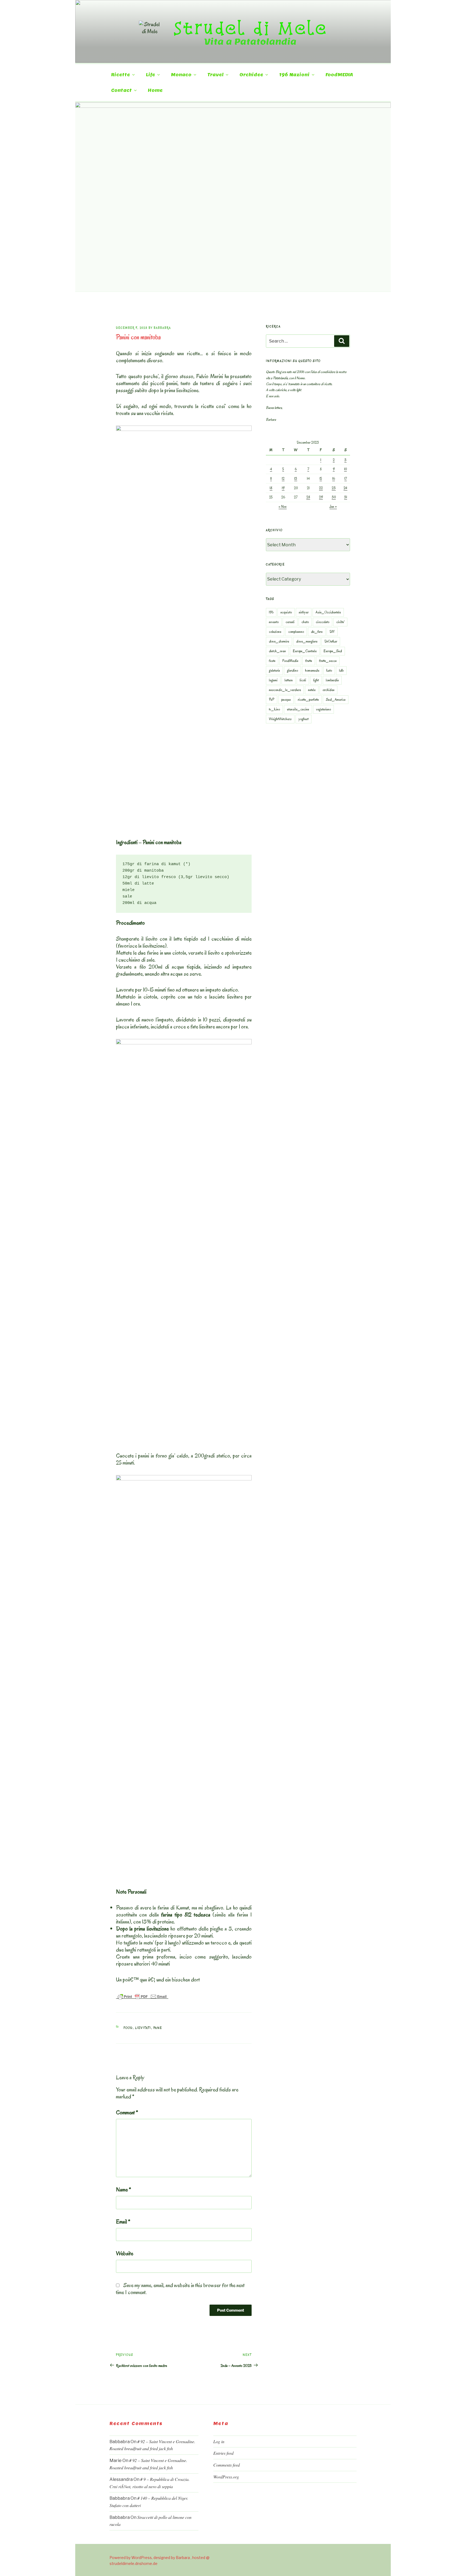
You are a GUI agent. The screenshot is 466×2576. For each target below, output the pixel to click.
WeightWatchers (280, 719)
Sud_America (336, 700)
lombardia (332, 680)
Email (123, 2222)
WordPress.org (226, 2477)
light (316, 680)
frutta (309, 661)
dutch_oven (277, 651)
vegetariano (323, 709)
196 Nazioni (294, 75)
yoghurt (304, 719)
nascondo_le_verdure (285, 690)
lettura (289, 680)
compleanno (296, 632)
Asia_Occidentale (328, 612)
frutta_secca (328, 661)
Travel (215, 75)
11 (271, 479)
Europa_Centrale (305, 651)
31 (346, 497)
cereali (290, 622)
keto (329, 670)
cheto (305, 622)
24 (345, 488)
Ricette (121, 75)
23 (334, 488)
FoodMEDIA (339, 75)
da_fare (317, 632)
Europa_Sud (333, 651)
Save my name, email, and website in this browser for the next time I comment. (180, 2289)
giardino (292, 670)
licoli (303, 680)
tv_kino (274, 709)
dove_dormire (279, 641)
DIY (332, 632)
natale (312, 690)
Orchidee (251, 75)
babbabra (162, 328)
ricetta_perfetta (308, 700)
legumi (273, 680)
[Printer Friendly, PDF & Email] (142, 1996)
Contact (121, 90)
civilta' (340, 622)
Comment (127, 2112)
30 (334, 497)
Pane (158, 2028)
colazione (275, 632)
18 (271, 488)
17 (346, 479)
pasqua (286, 700)
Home (155, 90)
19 (283, 488)
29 (321, 497)
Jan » (333, 507)
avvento (274, 622)
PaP (272, 700)
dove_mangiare (307, 641)
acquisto (286, 612)
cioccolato (323, 622)
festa (272, 661)
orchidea (328, 690)
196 (271, 612)
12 (283, 479)
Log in (219, 2441)
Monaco (181, 75)
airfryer (304, 612)
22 (321, 488)
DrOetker (331, 641)
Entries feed (223, 2453)
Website (125, 2253)
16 (334, 479)
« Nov (283, 507)
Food (128, 2028)
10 (345, 469)
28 (308, 497)
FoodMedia (290, 661)
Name (124, 2190)
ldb (341, 670)
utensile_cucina (298, 709)
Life (150, 75)
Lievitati (143, 2028)
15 (321, 479)
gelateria (274, 670)
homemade (312, 670)
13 (296, 479)
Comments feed (227, 2465)
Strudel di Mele (250, 28)
